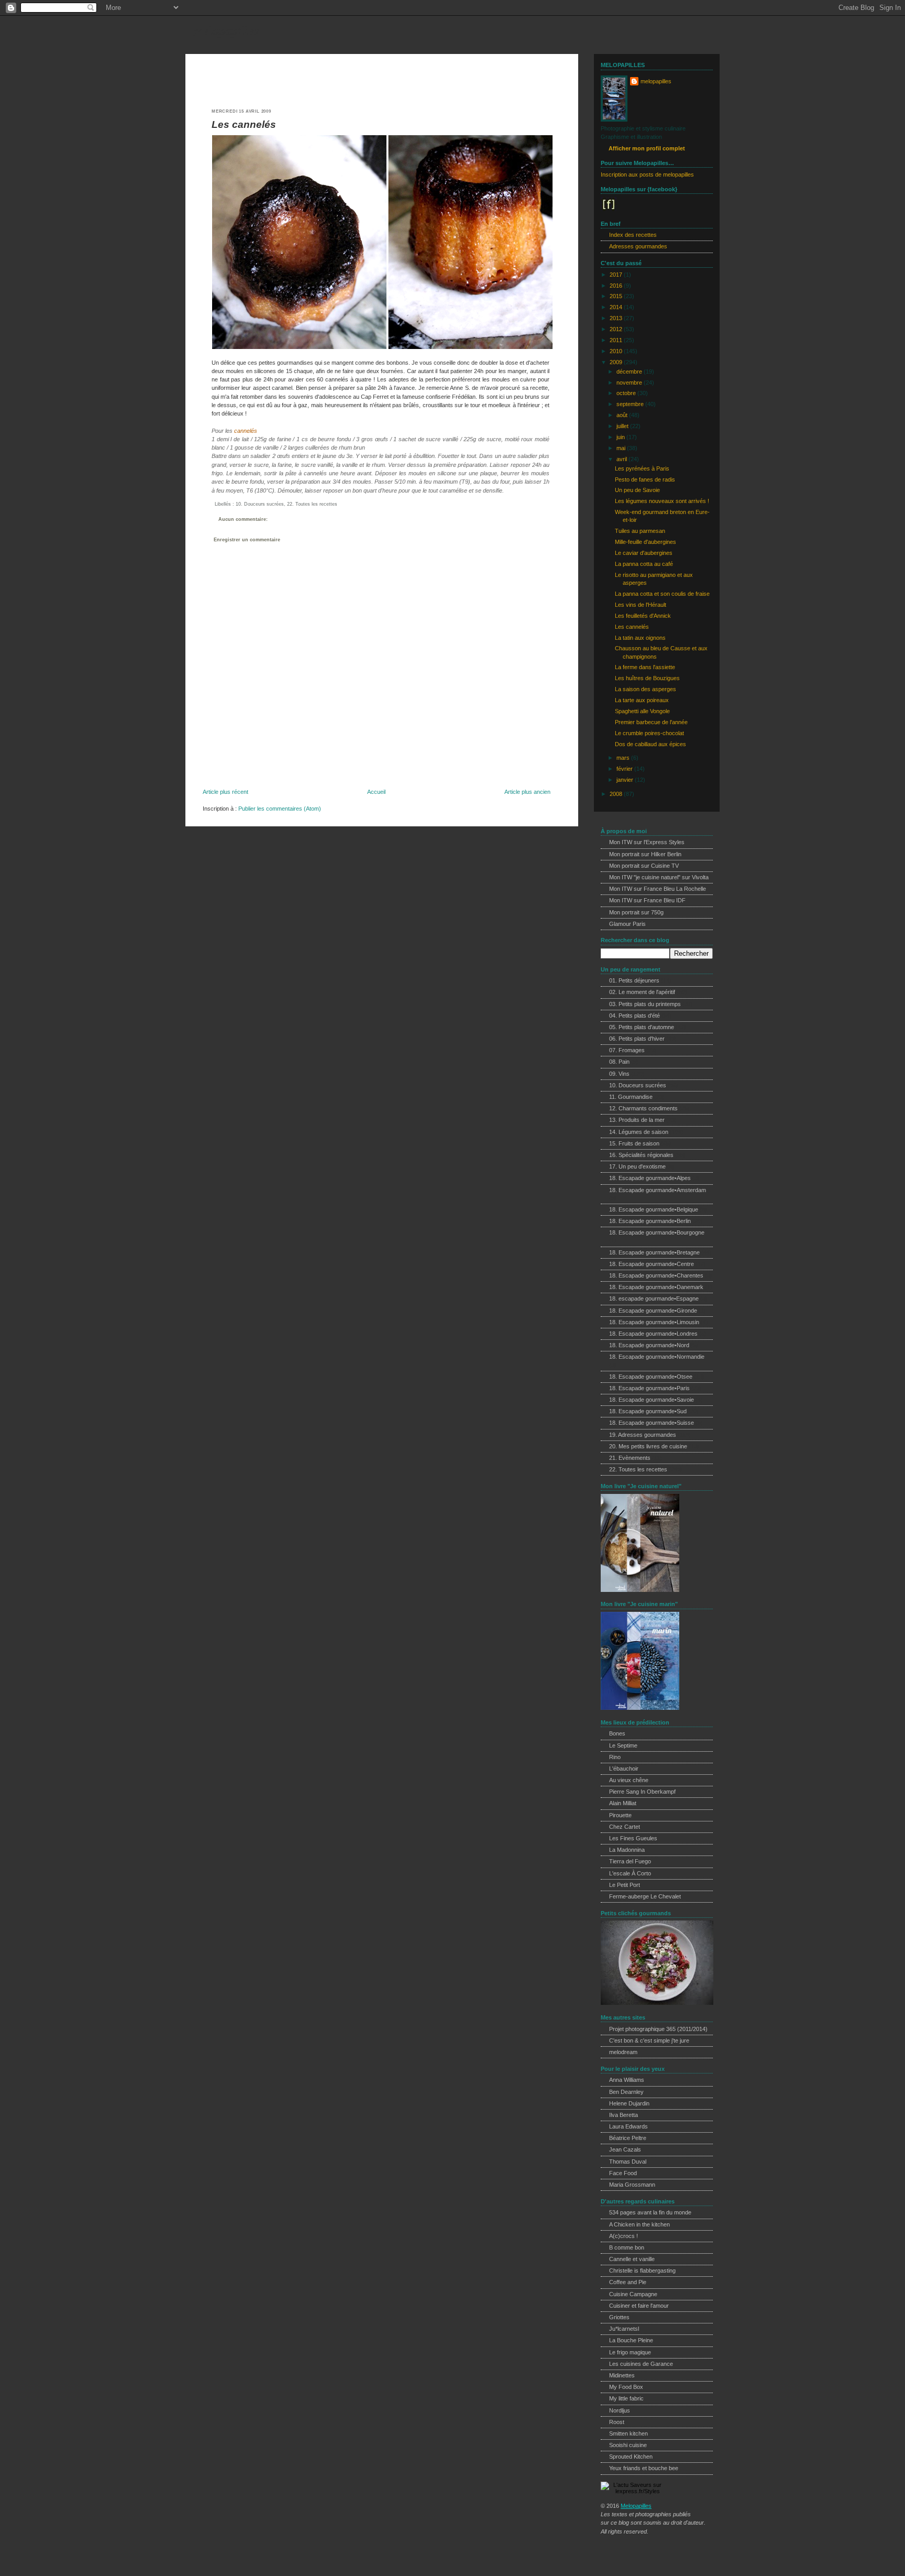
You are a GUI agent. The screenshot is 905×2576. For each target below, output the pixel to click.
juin (621, 437)
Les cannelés (244, 124)
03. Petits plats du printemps (645, 1004)
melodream (623, 2052)
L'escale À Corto (630, 1873)
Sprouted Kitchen (631, 2457)
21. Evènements (630, 1458)
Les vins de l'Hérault (641, 605)
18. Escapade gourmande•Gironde (653, 1311)
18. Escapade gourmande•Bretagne (654, 1252)
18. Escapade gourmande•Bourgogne (657, 1232)
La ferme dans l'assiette (645, 667)
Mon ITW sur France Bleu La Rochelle (658, 889)
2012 (617, 329)
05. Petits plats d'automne (642, 1027)
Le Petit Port (625, 1885)
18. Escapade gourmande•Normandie (657, 1357)
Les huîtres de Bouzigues (647, 678)
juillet (623, 426)
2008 (617, 794)
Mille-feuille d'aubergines (645, 542)
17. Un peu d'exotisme (637, 1166)
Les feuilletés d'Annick (643, 616)
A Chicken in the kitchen (639, 2224)
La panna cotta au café (644, 564)
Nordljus (620, 2410)
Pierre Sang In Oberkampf (642, 1792)
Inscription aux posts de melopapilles (647, 174)
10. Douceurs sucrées (260, 504)
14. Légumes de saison (639, 1132)
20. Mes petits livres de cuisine (648, 1446)
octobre (627, 393)
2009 (617, 362)
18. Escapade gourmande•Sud (648, 1411)
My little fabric (626, 2398)
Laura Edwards (628, 2126)
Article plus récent (225, 792)
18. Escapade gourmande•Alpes (650, 1178)
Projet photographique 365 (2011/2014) (658, 2029)
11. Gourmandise (631, 1097)
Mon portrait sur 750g (636, 912)
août (623, 415)
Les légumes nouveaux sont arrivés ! (662, 501)
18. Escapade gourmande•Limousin (654, 1322)
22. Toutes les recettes (312, 504)
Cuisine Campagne (633, 2294)
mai (622, 448)
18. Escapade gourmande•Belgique (654, 1209)
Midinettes (622, 2375)
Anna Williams (627, 2080)
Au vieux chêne (629, 1780)
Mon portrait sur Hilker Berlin (645, 854)
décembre (630, 372)
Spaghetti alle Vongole (642, 711)
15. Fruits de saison (634, 1143)
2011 (617, 340)
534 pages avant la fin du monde (650, 2212)
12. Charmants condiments (643, 1108)
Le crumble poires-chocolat (649, 733)
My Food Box (626, 2387)
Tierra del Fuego (630, 1861)
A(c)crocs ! (623, 2236)
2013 (617, 318)
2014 (617, 307)
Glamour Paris (627, 924)
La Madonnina (627, 1850)
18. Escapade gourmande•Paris (649, 1388)
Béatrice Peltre (628, 2138)
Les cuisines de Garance (641, 2364)
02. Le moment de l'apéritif (642, 992)
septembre (631, 404)
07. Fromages (627, 1050)
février (625, 769)
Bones (617, 1733)
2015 (617, 296)
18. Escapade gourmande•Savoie (652, 1400)
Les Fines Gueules (633, 1838)
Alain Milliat (623, 1803)
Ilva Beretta (623, 2115)
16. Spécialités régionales (641, 1155)
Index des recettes (633, 235)
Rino (615, 1757)
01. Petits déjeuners (634, 980)
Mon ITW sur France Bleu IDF (647, 900)
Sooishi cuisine (628, 2445)
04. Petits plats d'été (634, 1016)
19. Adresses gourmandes (643, 1435)
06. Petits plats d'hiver (637, 1039)
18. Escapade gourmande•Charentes (656, 1275)
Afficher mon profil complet (647, 148)
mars (624, 758)
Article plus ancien (527, 792)
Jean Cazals (625, 2149)
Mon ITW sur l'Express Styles (647, 842)
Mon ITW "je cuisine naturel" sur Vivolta (659, 877)
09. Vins (619, 1074)
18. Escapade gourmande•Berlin (650, 1221)
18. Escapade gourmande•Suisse (652, 1423)
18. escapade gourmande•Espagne (654, 1298)
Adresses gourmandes (638, 246)
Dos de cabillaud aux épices (650, 744)
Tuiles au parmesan (640, 531)
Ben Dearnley (626, 2092)
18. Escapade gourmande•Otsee (651, 1377)
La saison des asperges (645, 689)
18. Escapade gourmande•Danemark (656, 1287)
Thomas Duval (628, 2162)
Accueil (376, 792)
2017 (617, 275)
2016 (617, 286)
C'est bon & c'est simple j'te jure (649, 2040)
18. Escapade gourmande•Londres (653, 1334)
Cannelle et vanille (632, 2259)
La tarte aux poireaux (642, 700)
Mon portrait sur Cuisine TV (644, 866)
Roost (617, 2422)
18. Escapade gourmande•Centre (652, 1264)
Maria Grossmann (632, 2185)
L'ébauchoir (624, 1769)
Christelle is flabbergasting (642, 2271)
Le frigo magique (630, 2352)
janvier (626, 780)
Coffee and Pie (628, 2282)
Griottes (619, 2317)
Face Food (623, 2173)
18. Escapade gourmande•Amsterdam (658, 1190)
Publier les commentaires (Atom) (280, 809)
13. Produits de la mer (637, 1120)
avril (622, 459)
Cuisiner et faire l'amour (639, 2306)
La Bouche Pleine (631, 2340)
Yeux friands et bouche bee (644, 2468)
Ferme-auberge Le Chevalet (645, 1896)
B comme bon (627, 2247)
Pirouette (620, 1815)
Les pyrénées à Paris (642, 468)
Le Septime (623, 1745)
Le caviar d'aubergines (644, 553)
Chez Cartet (625, 1827)
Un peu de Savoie (637, 490)
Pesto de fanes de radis (645, 479)
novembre (630, 383)
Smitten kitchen (628, 2433)
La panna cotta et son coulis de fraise (662, 594)
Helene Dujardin (629, 2103)
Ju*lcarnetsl (624, 2329)
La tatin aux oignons (640, 638)
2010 (617, 351)
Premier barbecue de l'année (651, 722)
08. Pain (619, 1062)
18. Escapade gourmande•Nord (649, 1345)
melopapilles (227, 30)
